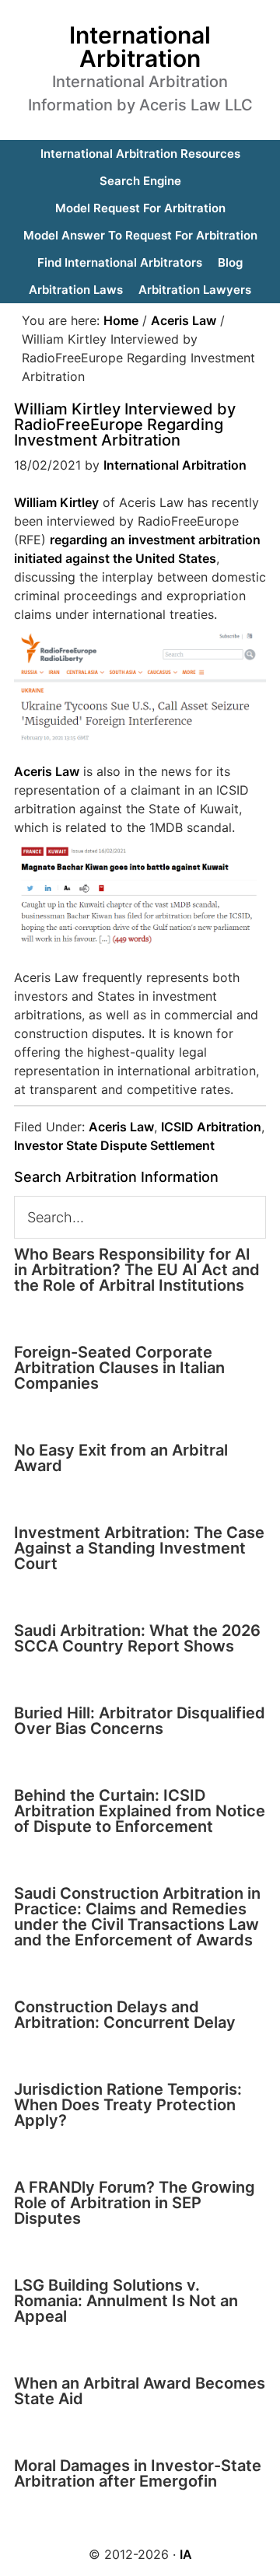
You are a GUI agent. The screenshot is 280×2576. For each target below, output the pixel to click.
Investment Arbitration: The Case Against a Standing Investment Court (139, 1548)
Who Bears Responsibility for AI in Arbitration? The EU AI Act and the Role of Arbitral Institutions (137, 1270)
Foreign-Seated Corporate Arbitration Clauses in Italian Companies (119, 1368)
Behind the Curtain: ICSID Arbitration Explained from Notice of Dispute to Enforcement (140, 1811)
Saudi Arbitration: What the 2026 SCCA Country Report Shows (137, 1638)
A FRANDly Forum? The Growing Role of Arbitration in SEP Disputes (135, 2203)
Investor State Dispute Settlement (114, 1145)
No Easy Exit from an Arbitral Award (121, 1458)
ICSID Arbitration (211, 1127)
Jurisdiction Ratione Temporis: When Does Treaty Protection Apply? (128, 2105)
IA (186, 2554)
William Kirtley (56, 502)
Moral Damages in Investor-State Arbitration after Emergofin (138, 2473)
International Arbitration (140, 47)
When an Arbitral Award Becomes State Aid (140, 2391)
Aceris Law (47, 771)
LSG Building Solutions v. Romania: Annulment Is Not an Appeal (126, 2301)
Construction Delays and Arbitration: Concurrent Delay (125, 2015)
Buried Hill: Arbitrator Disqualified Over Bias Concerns (140, 1721)
